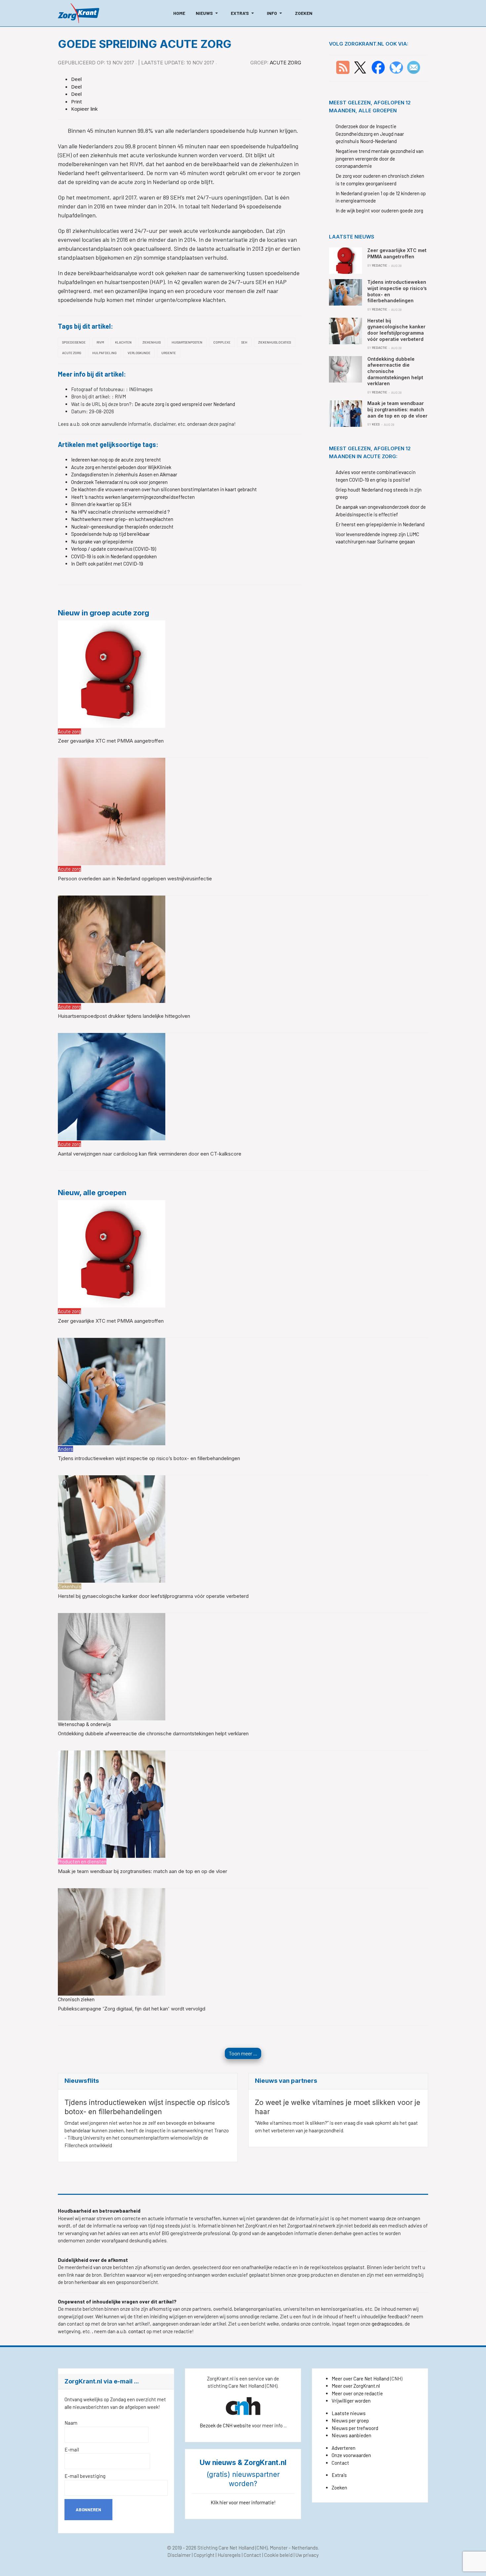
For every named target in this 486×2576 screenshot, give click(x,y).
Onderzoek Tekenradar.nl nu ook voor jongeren (119, 482)
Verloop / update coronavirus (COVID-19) (114, 549)
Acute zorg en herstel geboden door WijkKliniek (121, 467)
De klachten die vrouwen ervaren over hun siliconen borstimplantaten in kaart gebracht (164, 489)
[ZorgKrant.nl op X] (360, 67)
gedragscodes (387, 2324)
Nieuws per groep (350, 2420)
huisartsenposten (187, 342)
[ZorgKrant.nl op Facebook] (378, 67)
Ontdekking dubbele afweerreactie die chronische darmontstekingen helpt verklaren (153, 1733)
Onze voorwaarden (351, 2455)
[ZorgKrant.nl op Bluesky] (398, 67)
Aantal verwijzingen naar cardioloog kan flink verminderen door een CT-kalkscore (150, 1154)
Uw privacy (307, 2555)
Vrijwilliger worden (351, 2401)
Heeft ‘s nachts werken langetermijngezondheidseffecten (133, 497)
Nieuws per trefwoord (355, 2428)
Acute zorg (285, 63)
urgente (169, 353)
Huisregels (229, 2555)
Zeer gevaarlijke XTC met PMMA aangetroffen (111, 741)
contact (137, 2331)
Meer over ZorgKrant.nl (356, 2386)
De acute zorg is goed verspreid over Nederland (185, 404)
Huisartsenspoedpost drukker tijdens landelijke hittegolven (124, 1016)
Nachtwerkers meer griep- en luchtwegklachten (122, 519)
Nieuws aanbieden (351, 2435)
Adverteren (344, 2448)
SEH (244, 342)
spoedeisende (74, 342)
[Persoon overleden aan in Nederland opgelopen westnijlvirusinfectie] (112, 811)
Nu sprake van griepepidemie (102, 541)
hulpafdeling (104, 353)
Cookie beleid (278, 2555)
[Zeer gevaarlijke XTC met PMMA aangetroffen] (112, 673)
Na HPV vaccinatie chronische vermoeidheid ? (121, 512)
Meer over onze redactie (357, 2393)
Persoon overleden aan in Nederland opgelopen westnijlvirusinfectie (135, 879)
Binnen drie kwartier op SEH (101, 504)
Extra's (339, 2475)
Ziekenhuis (70, 1586)
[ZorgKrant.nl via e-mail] (414, 67)
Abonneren (88, 2510)
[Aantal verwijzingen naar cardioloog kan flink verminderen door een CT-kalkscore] (112, 1086)
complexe (222, 342)
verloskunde (139, 353)
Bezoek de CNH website (225, 2425)
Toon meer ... (243, 2053)
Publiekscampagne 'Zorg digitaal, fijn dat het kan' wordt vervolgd (132, 2009)
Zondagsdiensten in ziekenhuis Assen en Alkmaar (124, 474)
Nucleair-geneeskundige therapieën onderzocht (122, 527)
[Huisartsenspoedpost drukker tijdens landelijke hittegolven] (112, 948)
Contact (340, 2463)
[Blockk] (79, 13)
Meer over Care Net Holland (360, 2378)
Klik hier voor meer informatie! (243, 2502)
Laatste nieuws (349, 2413)
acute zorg (72, 353)
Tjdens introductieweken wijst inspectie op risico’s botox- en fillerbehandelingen (149, 1458)
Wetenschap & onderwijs (84, 1724)
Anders (65, 1449)
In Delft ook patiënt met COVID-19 (107, 564)
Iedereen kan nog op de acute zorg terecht (116, 460)
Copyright (204, 2555)
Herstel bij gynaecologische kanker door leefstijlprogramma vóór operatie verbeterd (153, 1596)
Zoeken (339, 2487)
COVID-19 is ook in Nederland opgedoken (114, 556)
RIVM (100, 342)
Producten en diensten (82, 1861)
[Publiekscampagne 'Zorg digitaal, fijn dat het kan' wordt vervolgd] (112, 1941)
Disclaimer (179, 2555)
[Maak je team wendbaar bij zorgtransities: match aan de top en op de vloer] (112, 1803)
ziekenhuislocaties (275, 342)
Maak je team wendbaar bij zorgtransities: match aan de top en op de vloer (142, 1871)
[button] (208, 13)
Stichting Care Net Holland (226, 2548)
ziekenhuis (152, 342)
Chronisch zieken (76, 1999)
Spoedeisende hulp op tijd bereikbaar (110, 534)
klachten (123, 342)
